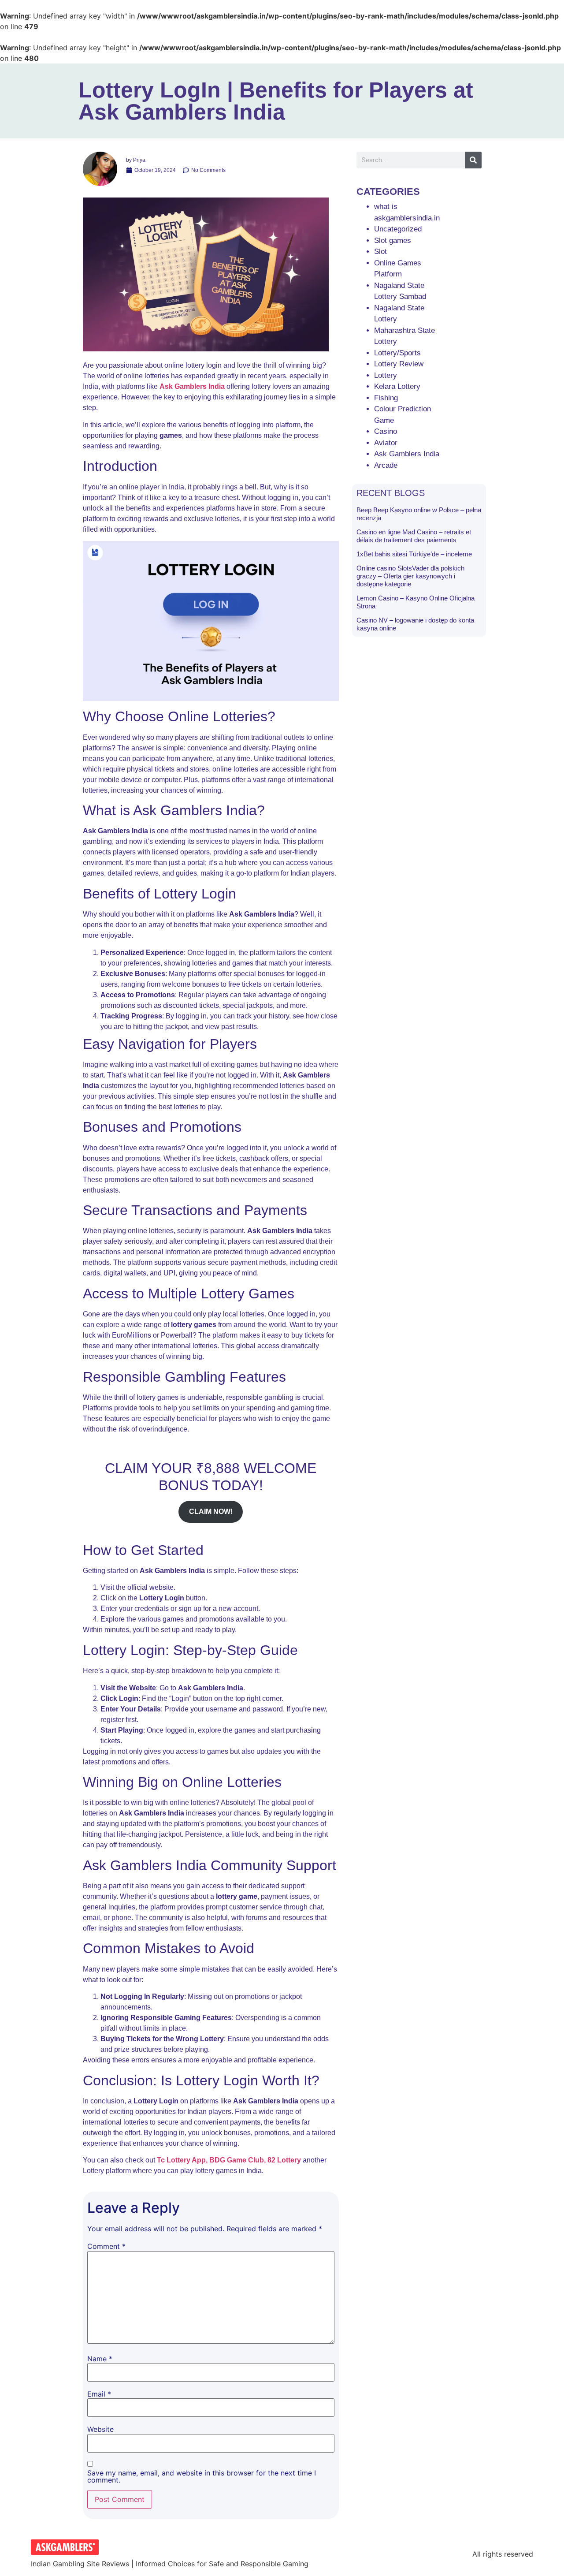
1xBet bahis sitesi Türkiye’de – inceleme (414, 554)
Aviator (386, 443)
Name (100, 2359)
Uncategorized (398, 229)
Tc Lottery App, (182, 2160)
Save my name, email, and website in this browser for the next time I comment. (202, 2476)
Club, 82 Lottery (275, 2160)
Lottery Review (399, 364)
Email (99, 2394)
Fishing (386, 398)
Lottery (386, 375)
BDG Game (228, 2160)
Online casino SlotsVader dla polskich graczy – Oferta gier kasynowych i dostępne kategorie (410, 576)
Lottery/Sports (397, 353)
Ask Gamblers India (192, 386)
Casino (386, 431)
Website (100, 2429)
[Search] (473, 160)
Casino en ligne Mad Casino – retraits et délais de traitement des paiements (414, 536)
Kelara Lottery (397, 386)
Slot (380, 252)
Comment (106, 2246)
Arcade (386, 465)
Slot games (393, 240)
